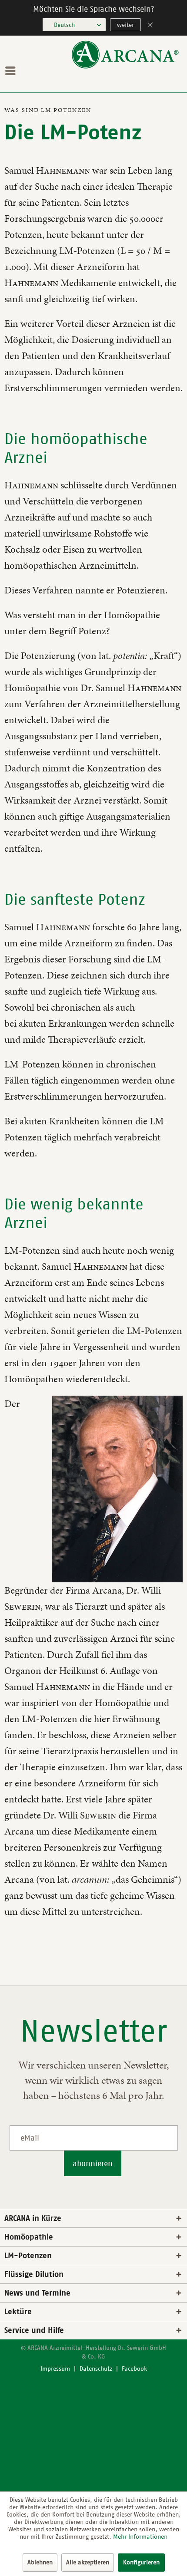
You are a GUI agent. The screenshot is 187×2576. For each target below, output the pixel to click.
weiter (125, 25)
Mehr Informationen (140, 2537)
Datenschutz (96, 2369)
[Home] (125, 67)
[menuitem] (13, 71)
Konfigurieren (141, 2562)
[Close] (150, 26)
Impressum (55, 2369)
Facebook (134, 2369)
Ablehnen (40, 2562)
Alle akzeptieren (88, 2562)
